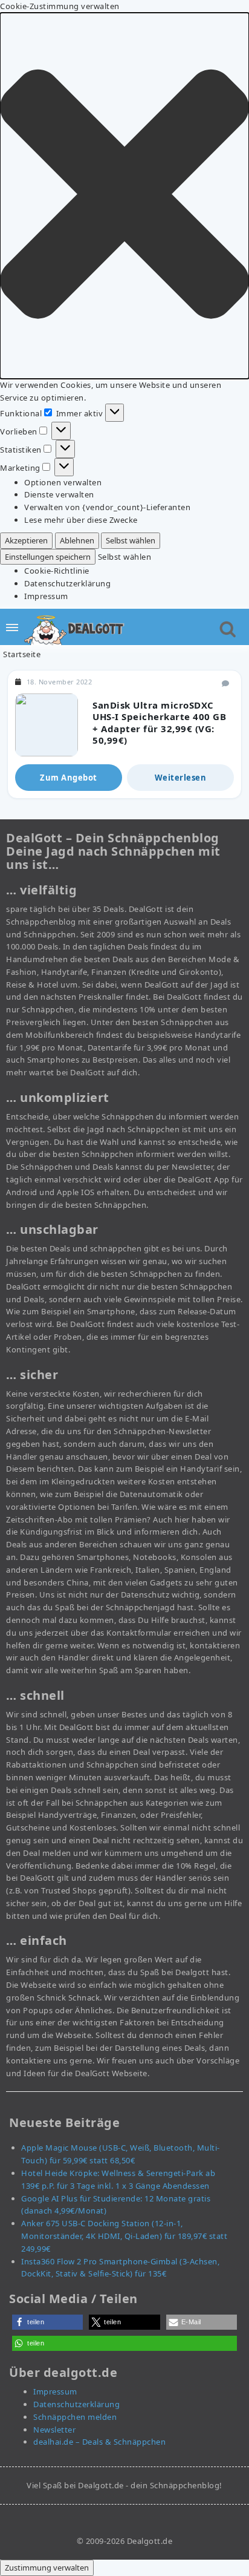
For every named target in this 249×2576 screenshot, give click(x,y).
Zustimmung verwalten (47, 2568)
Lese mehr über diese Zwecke (81, 520)
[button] (124, 196)
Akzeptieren (26, 540)
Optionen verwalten (63, 482)
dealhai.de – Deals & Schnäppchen (99, 2442)
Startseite (22, 654)
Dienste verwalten (59, 494)
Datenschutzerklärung (67, 583)
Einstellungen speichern (48, 557)
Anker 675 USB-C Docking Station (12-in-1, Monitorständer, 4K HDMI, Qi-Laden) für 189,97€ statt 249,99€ (124, 2236)
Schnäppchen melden (75, 2417)
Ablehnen (77, 540)
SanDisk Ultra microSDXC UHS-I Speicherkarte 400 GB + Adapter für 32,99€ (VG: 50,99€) (159, 723)
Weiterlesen (181, 778)
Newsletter (54, 2430)
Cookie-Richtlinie (57, 571)
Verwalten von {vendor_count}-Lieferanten (107, 507)
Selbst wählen (131, 540)
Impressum (46, 596)
